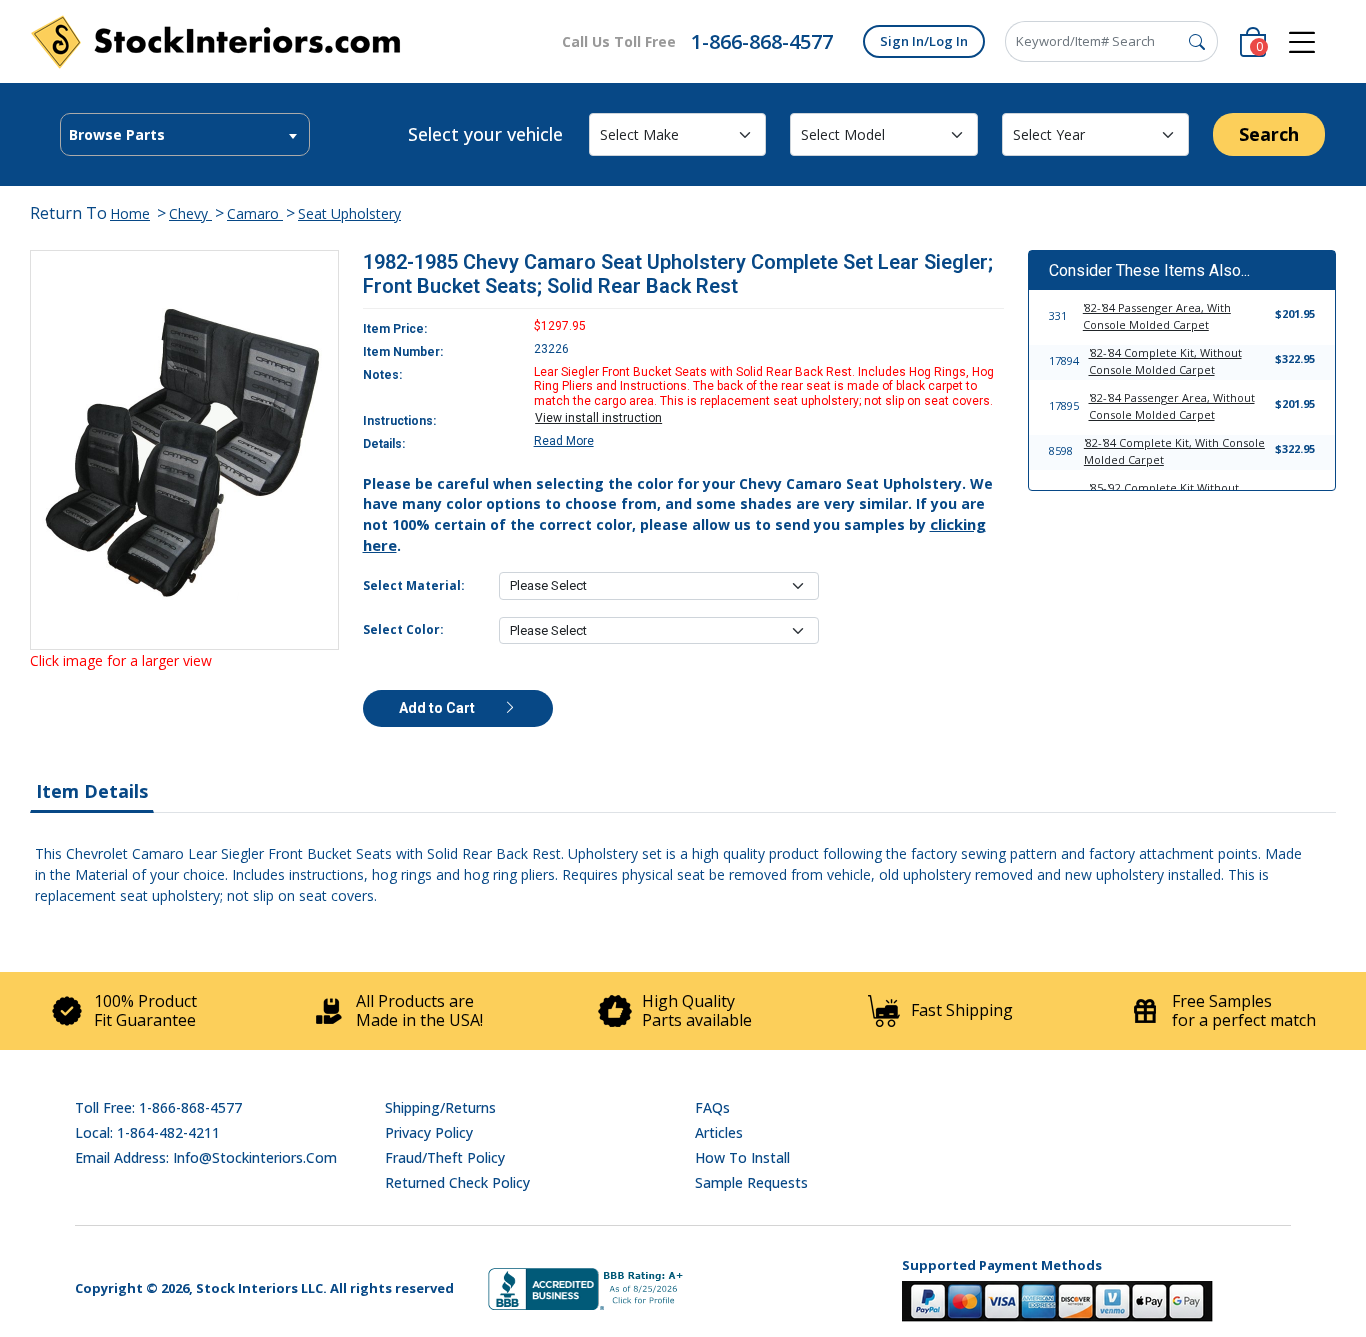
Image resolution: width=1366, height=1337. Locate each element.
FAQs (712, 1107)
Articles (719, 1132)
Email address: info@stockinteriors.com (206, 1157)
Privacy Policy (429, 1132)
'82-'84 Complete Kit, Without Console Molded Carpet (1165, 361)
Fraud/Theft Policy (445, 1157)
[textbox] (185, 135)
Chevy (190, 213)
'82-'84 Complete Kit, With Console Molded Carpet (1174, 451)
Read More (564, 441)
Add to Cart (438, 708)
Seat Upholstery (349, 213)
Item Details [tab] (92, 791)
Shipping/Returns (440, 1107)
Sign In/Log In (924, 41)
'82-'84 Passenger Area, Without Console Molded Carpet (1172, 406)
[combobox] (185, 134)
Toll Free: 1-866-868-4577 (158, 1107)
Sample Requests (751, 1182)
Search (1269, 134)
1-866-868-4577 (762, 41)
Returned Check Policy (457, 1182)
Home (130, 213)
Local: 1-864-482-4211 (147, 1132)
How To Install (742, 1157)
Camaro (255, 213)
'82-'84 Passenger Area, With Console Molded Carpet (1157, 316)
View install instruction (598, 418)
